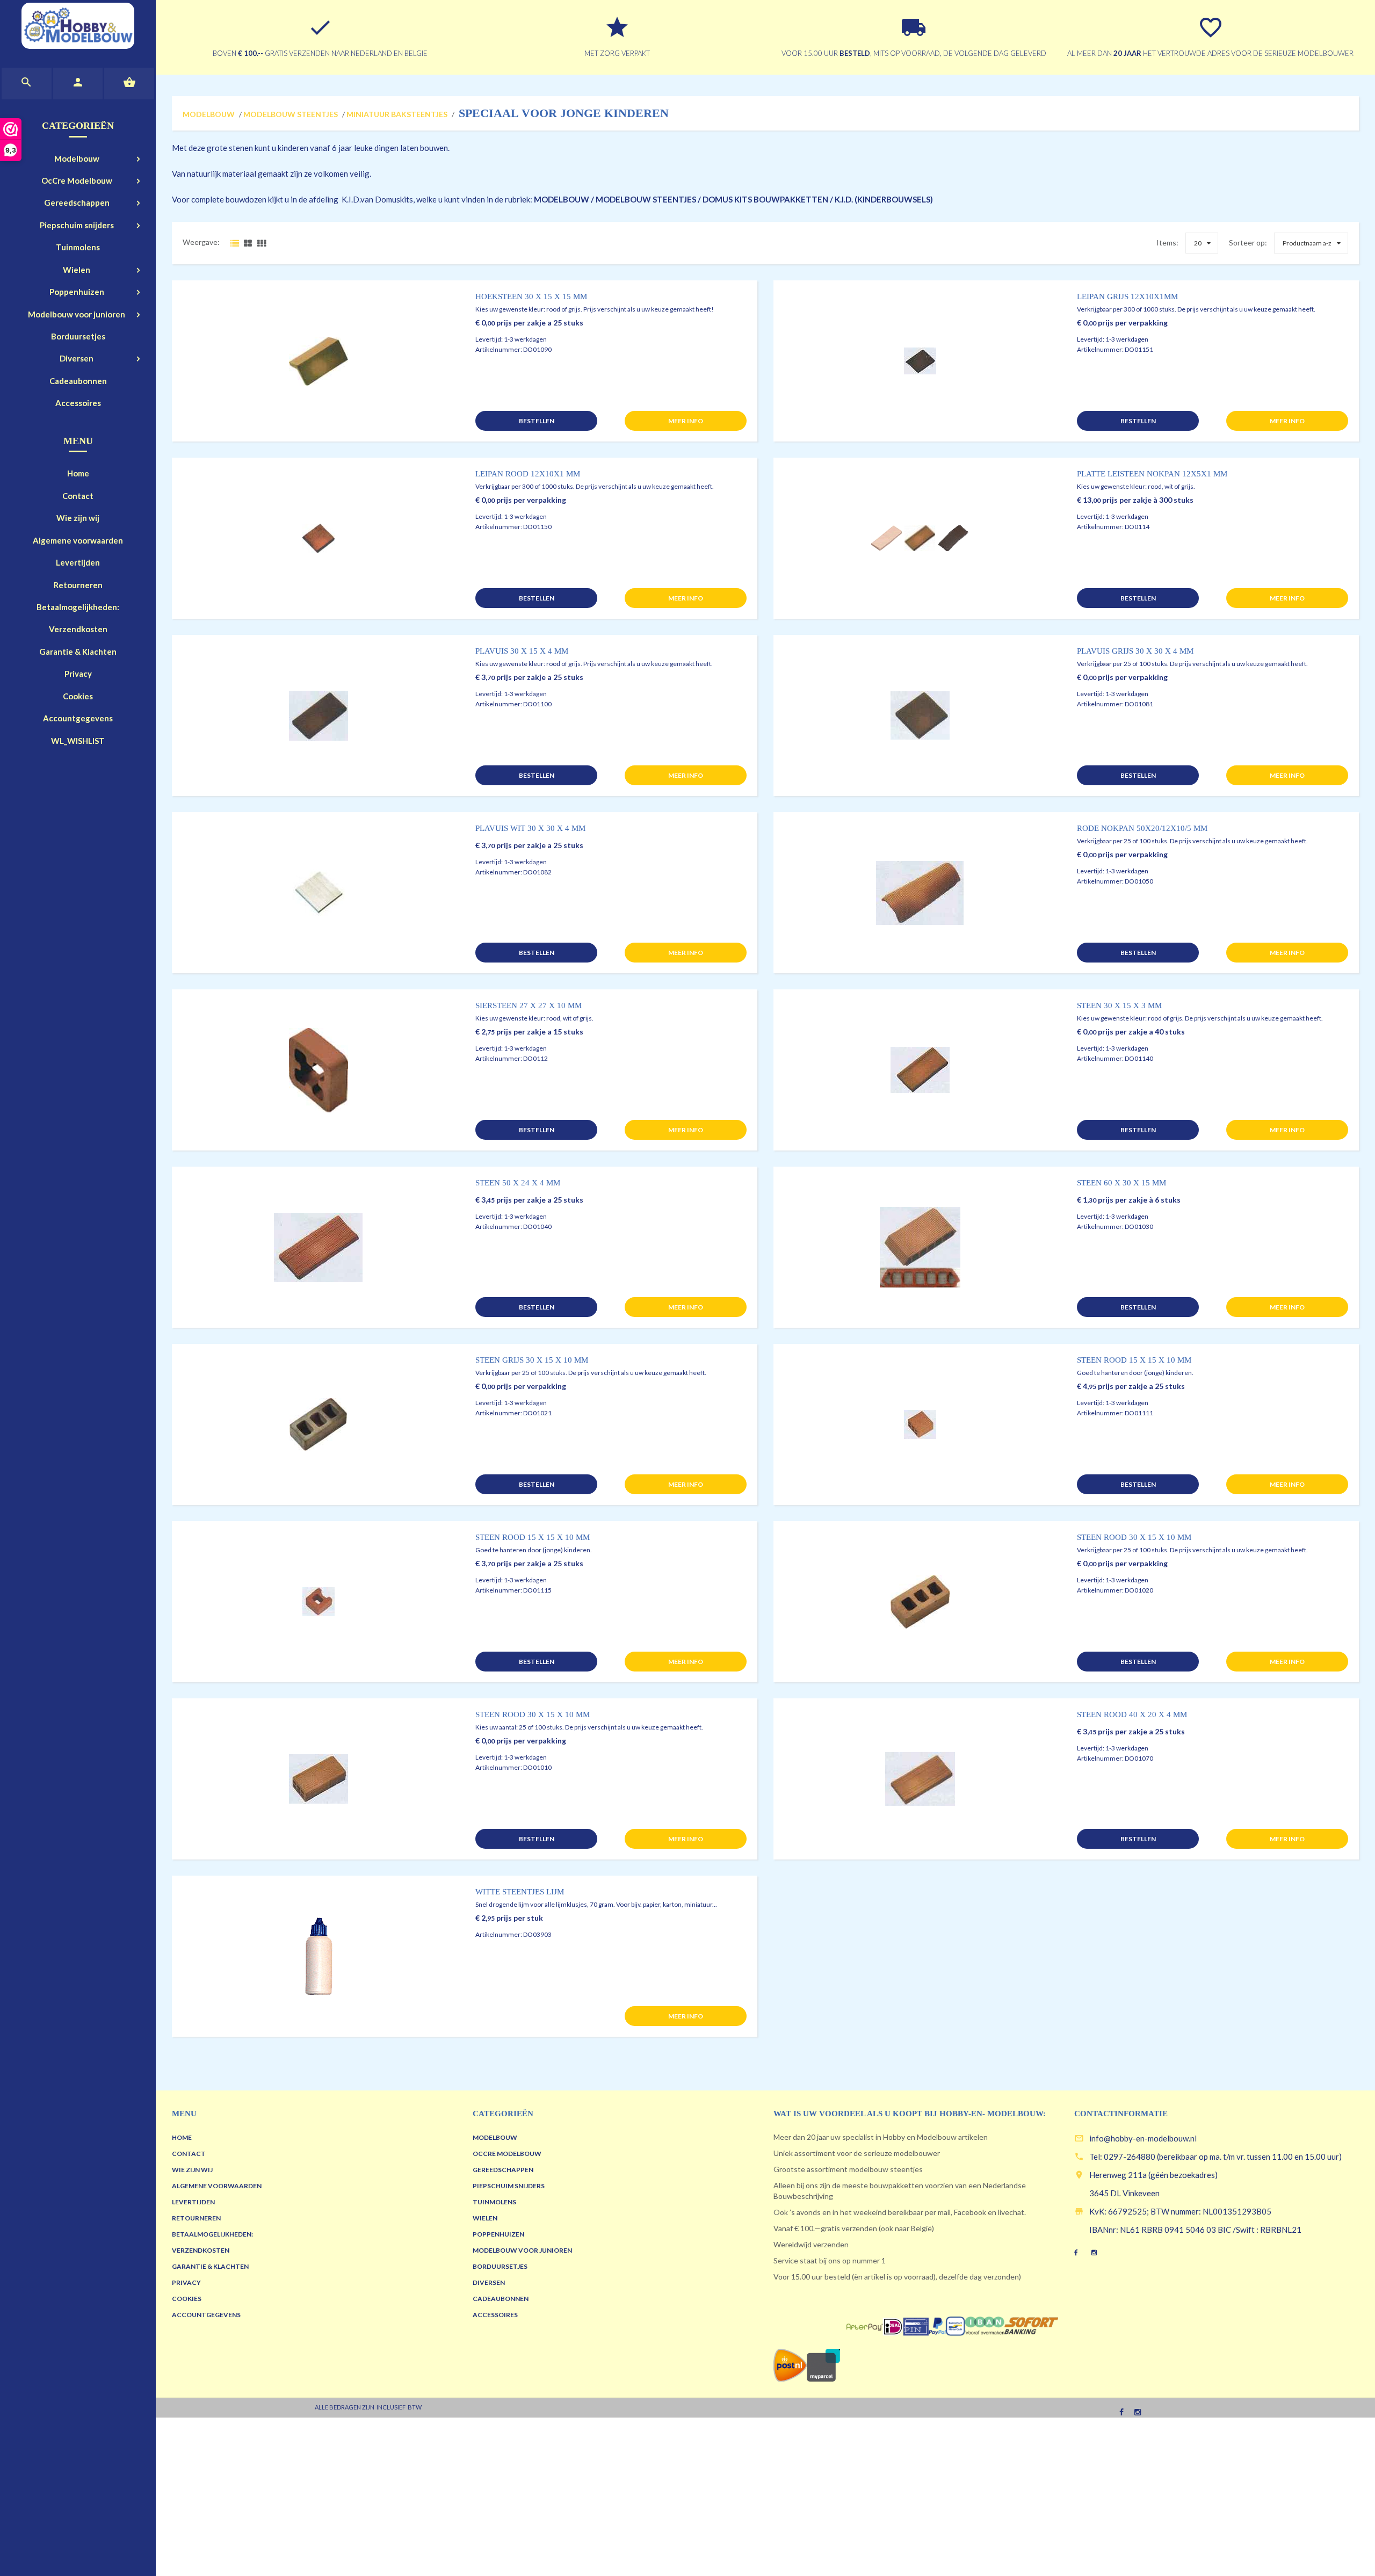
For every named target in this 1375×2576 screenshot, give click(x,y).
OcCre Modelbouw (77, 180)
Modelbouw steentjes (291, 114)
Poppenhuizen (77, 292)
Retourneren (78, 585)
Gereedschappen (77, 202)
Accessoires (78, 403)
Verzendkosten (78, 629)
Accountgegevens (78, 718)
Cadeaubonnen (78, 381)
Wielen (77, 270)
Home (78, 473)
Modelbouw (77, 158)
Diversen (77, 358)
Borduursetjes (78, 336)
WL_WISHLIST (78, 741)
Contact (78, 496)
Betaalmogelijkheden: (78, 607)
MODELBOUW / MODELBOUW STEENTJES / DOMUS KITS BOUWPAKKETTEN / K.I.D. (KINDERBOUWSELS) (733, 199)
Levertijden (78, 562)
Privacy (78, 674)
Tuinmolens (78, 247)
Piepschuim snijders (77, 225)
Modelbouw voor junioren (77, 314)
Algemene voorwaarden (78, 540)
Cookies (78, 696)
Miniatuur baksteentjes (397, 114)
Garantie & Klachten (78, 652)
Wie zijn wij (78, 518)
